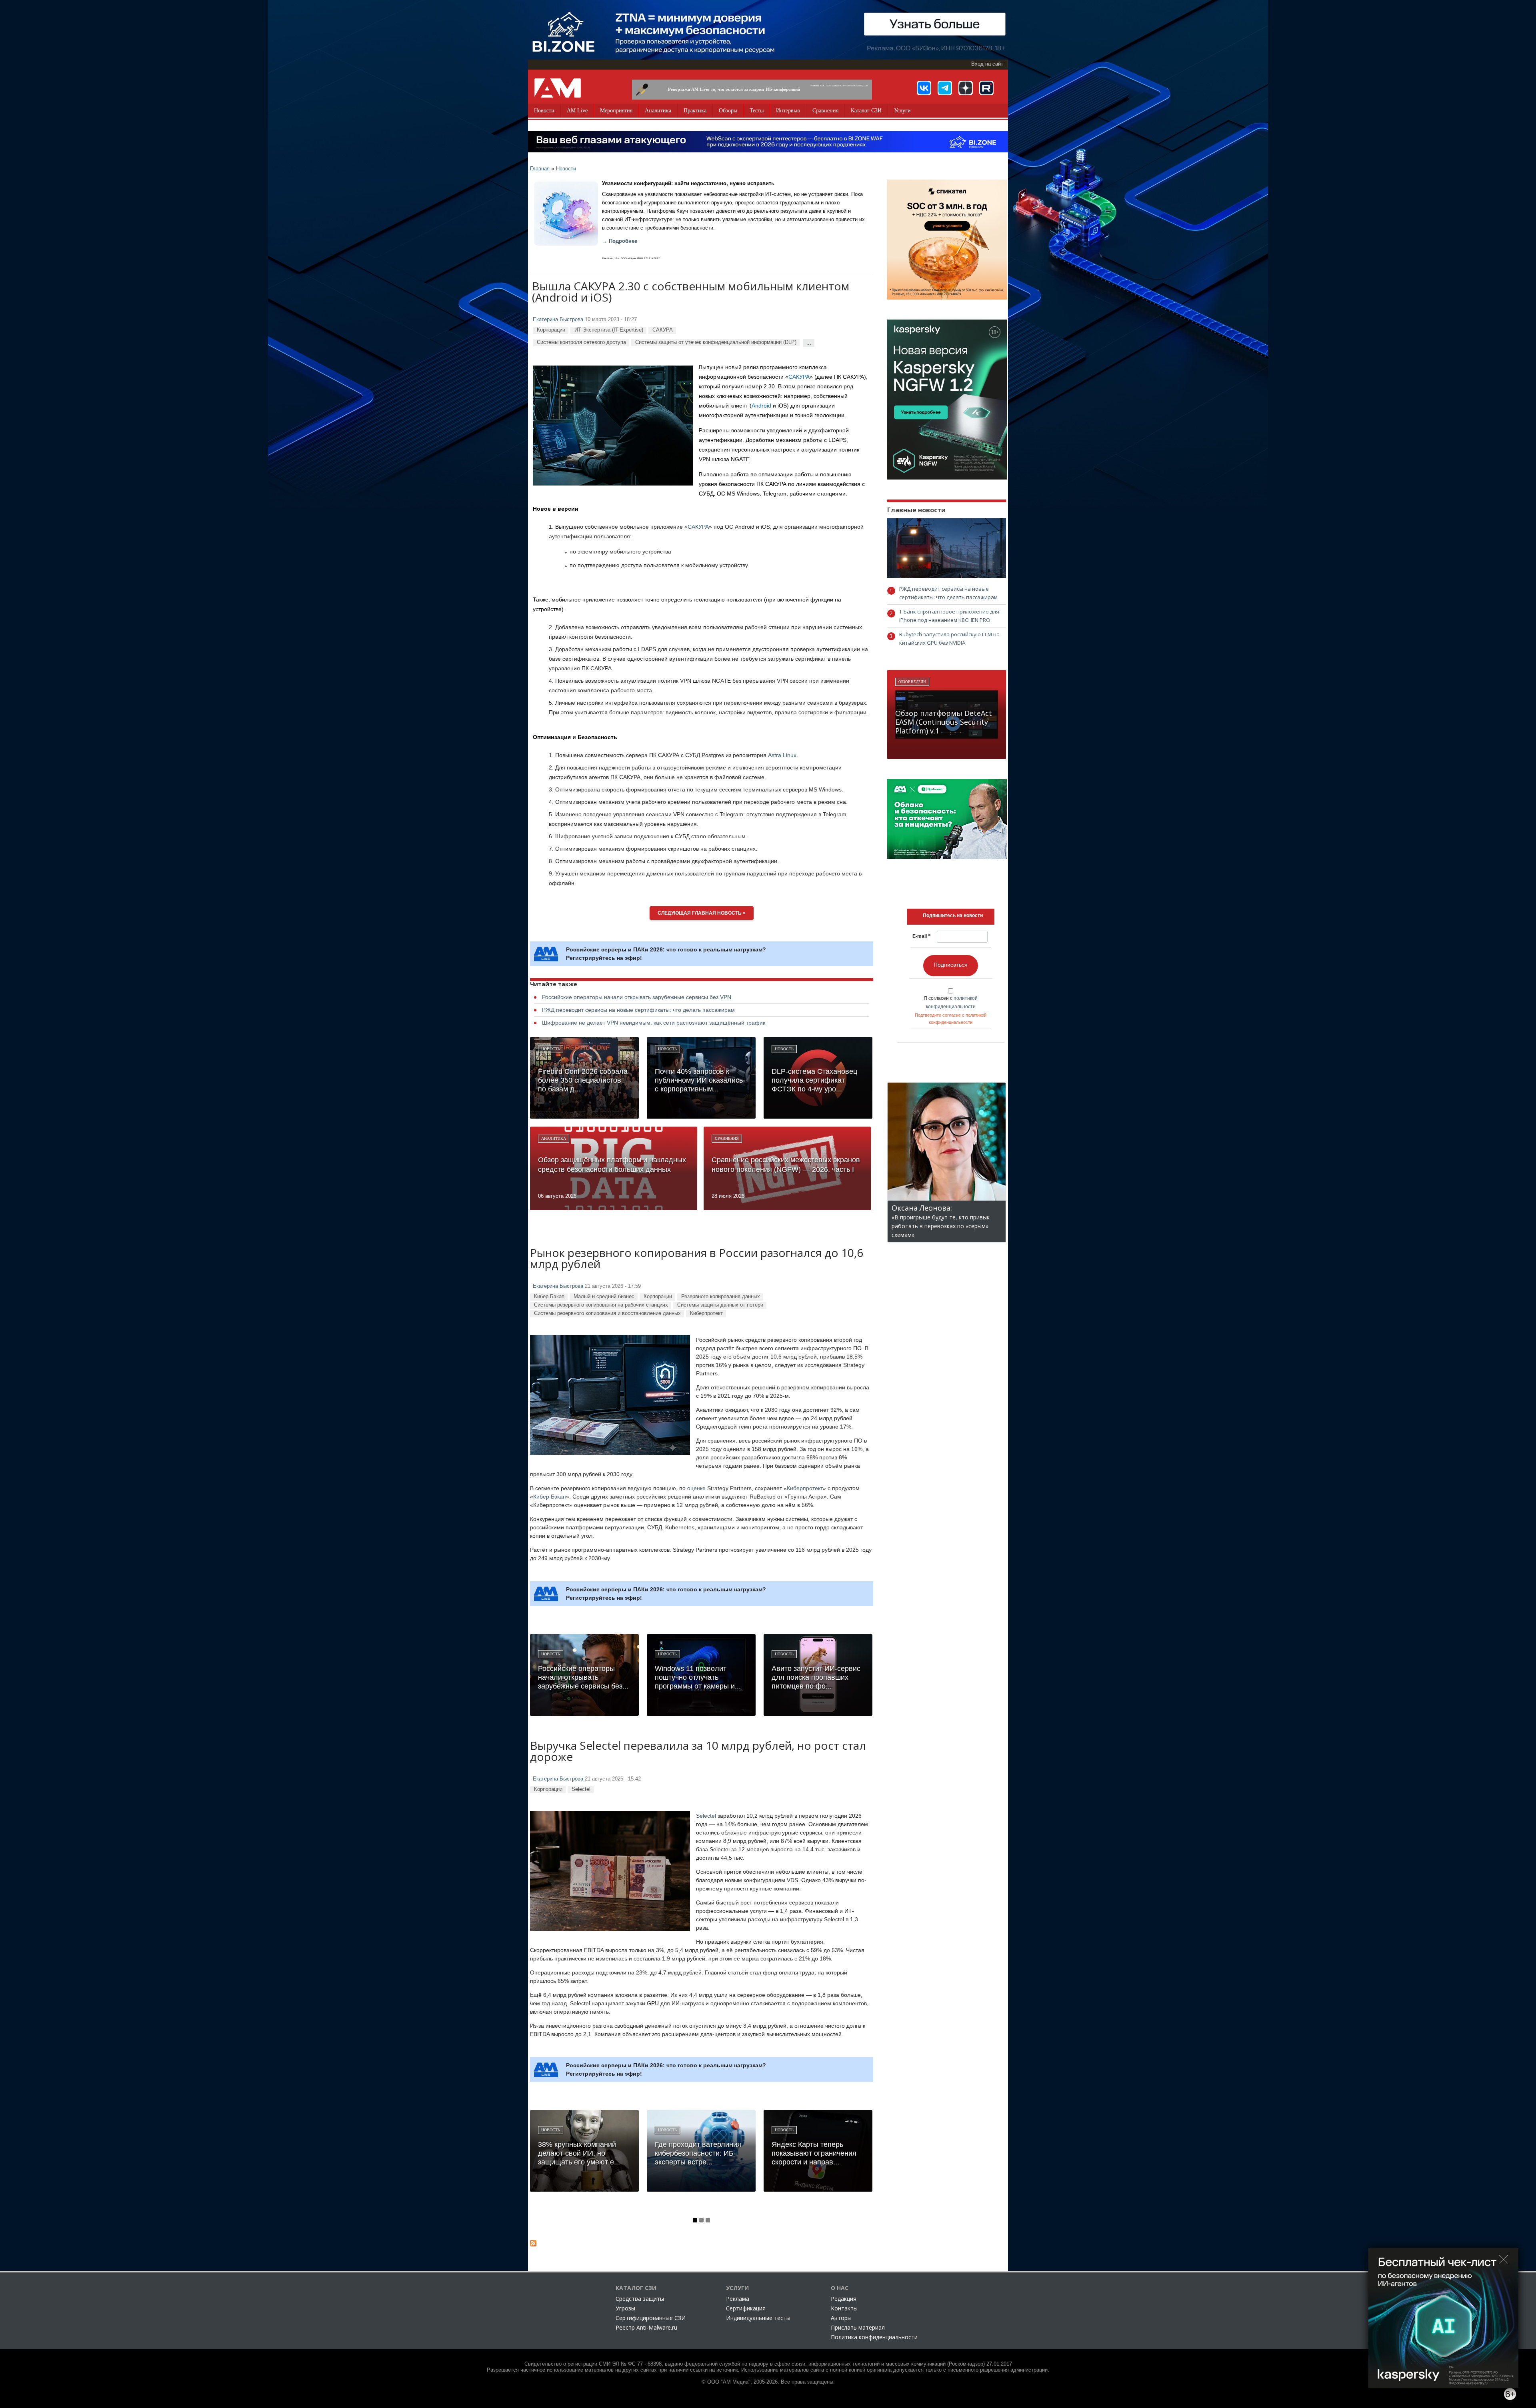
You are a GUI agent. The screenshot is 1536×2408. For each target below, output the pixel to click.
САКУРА (663, 330)
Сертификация (746, 2308)
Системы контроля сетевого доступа (581, 342)
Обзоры (728, 111)
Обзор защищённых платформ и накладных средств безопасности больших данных (612, 1165)
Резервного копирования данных (721, 1296)
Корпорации (551, 330)
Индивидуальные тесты (758, 2318)
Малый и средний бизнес (604, 1296)
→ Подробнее (620, 241)
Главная (540, 169)
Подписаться (951, 965)
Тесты (757, 111)
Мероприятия (616, 111)
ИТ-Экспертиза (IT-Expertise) (609, 330)
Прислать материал (858, 2327)
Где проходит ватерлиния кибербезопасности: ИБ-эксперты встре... (698, 2153)
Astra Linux (782, 755)
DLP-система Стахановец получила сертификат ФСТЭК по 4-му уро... (814, 1080)
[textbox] (953, 915)
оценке (696, 1488)
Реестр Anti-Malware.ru (646, 2327)
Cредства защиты (640, 2299)
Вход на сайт (987, 64)
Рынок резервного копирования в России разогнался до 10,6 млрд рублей (697, 1259)
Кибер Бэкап (549, 1296)
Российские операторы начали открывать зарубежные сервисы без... (583, 1677)
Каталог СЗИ (866, 111)
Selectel (581, 1789)
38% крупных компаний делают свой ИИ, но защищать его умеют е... (579, 2153)
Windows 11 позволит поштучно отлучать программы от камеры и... (698, 1677)
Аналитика (658, 111)
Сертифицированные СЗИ (651, 2318)
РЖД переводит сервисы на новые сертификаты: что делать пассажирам (638, 1010)
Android (761, 406)
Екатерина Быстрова (558, 320)
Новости (544, 111)
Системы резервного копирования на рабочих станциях (601, 1305)
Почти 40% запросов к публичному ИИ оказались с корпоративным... (699, 1080)
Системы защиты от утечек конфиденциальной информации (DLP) (716, 342)
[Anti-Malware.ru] (558, 88)
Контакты (844, 2308)
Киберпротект (706, 1313)
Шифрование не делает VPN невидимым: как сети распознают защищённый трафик (654, 1023)
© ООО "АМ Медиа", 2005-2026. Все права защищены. (768, 2382)
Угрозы (625, 2308)
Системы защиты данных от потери (720, 1305)
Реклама (738, 2299)
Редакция (844, 2299)
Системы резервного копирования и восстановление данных (607, 1313)
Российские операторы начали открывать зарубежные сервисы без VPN (637, 997)
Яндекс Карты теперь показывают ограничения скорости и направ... (814, 2153)
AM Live (577, 111)
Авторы (841, 2318)
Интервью (788, 111)
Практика (695, 111)
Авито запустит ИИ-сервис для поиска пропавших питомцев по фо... (816, 1677)
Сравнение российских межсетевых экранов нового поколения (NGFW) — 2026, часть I (786, 1165)
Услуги (902, 111)
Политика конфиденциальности (874, 2337)
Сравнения (825, 111)
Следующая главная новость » (702, 913)
